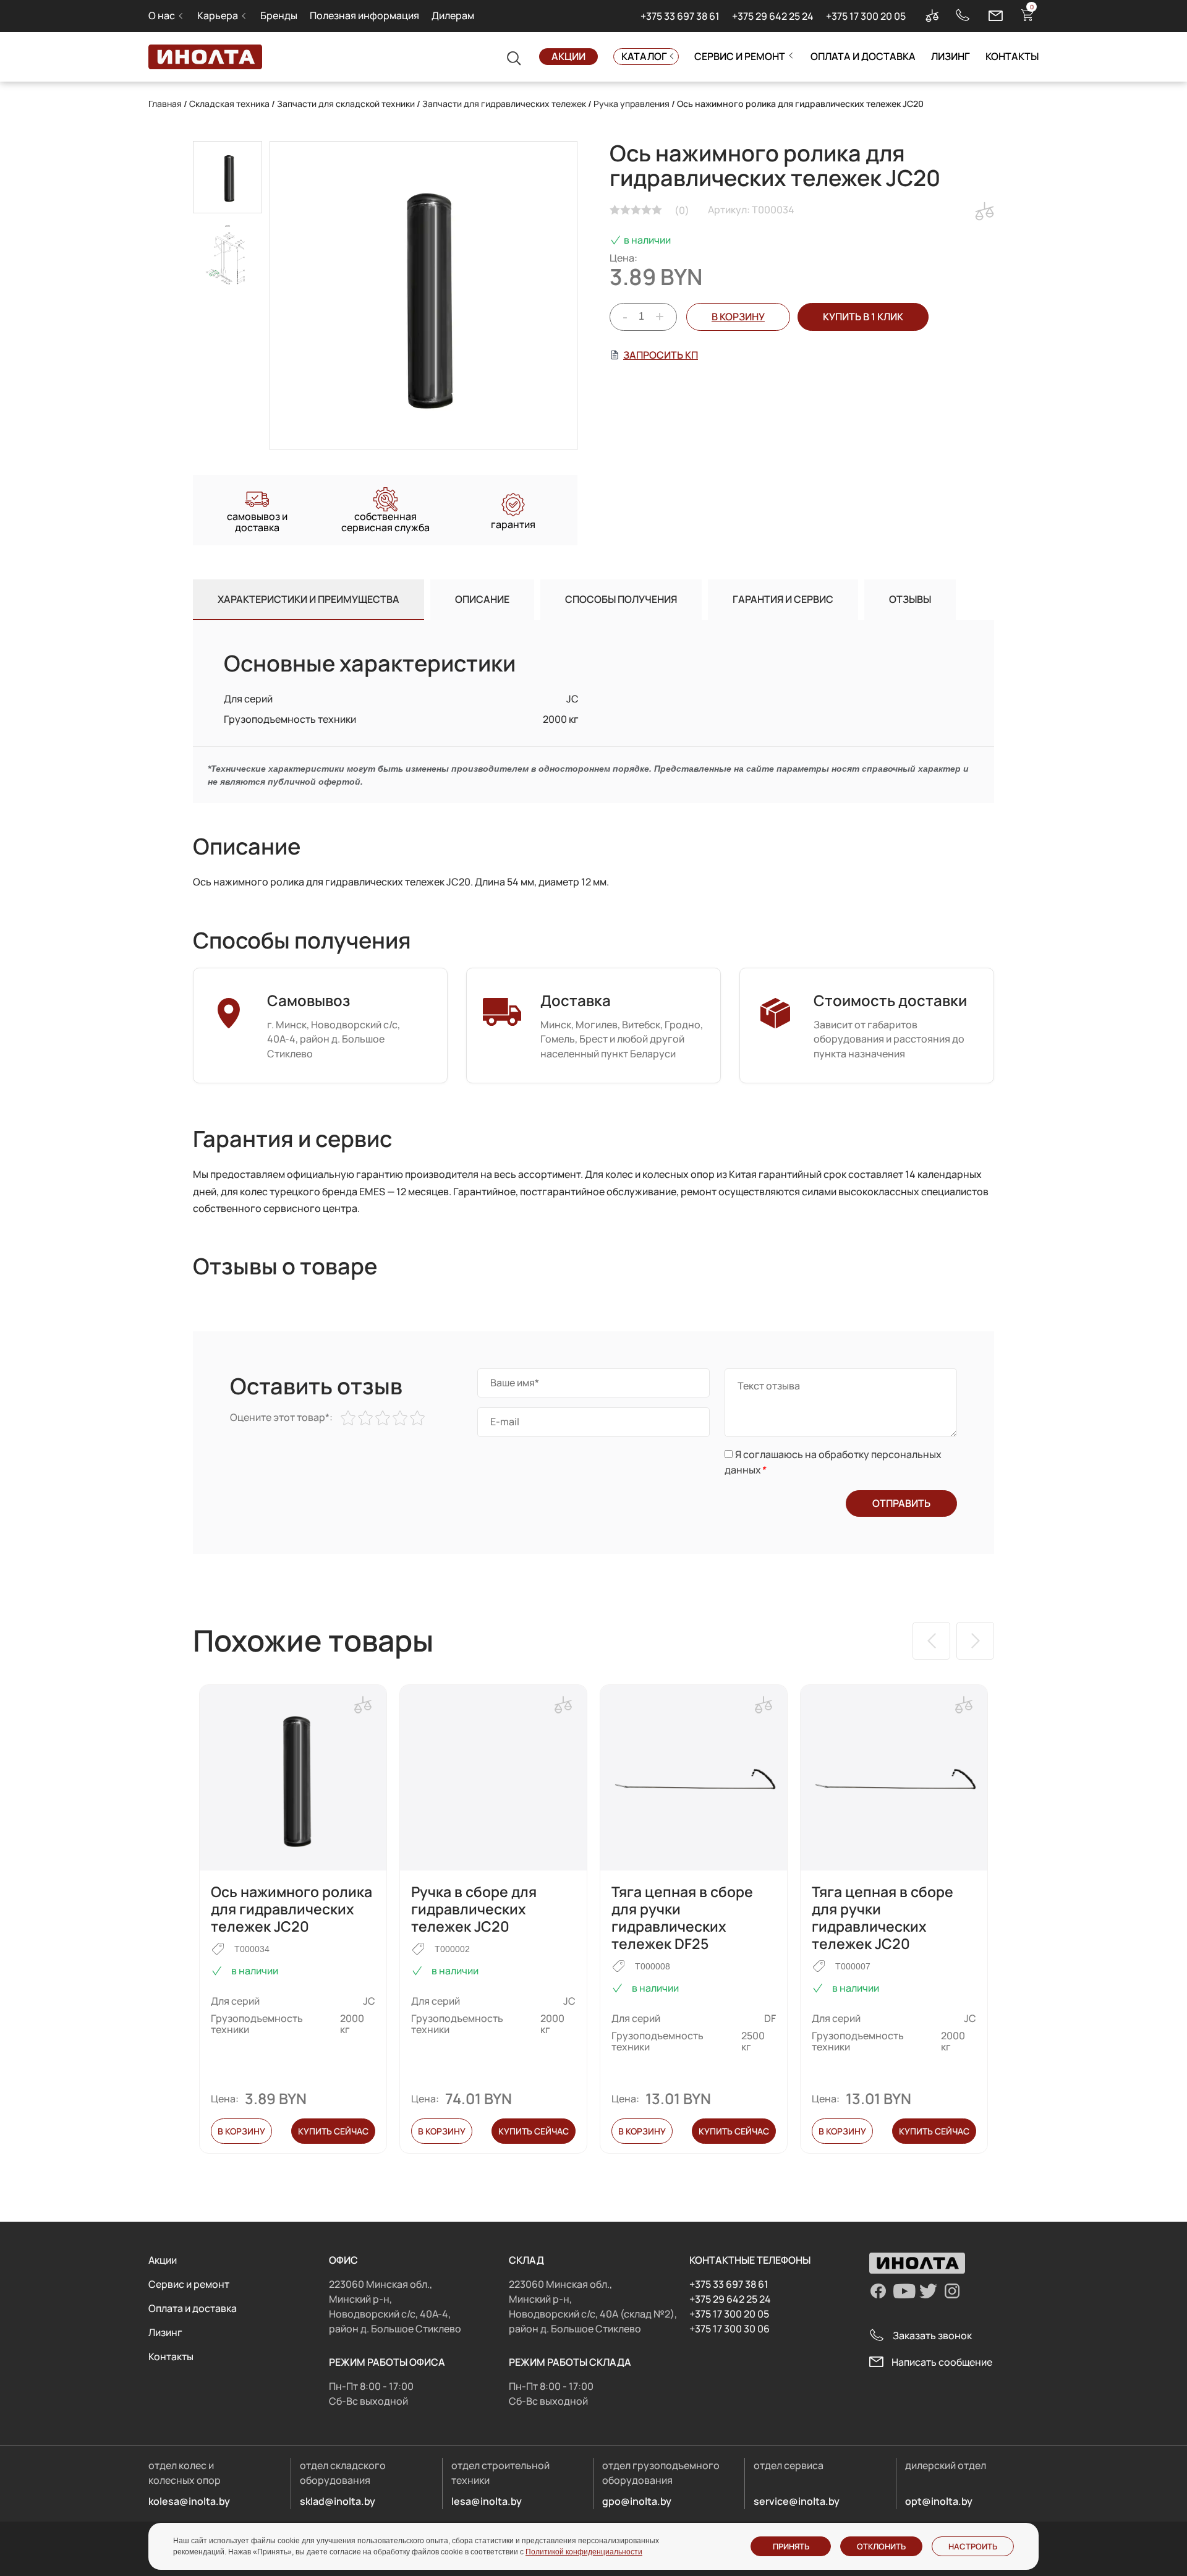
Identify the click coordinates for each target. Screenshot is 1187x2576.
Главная (165, 104)
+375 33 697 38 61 (680, 16)
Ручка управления (632, 104)
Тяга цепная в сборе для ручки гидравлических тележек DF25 (682, 1917)
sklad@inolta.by (338, 2501)
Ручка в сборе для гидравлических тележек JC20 (474, 1909)
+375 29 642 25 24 (773, 16)
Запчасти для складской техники (346, 104)
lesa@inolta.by (487, 2501)
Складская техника (229, 104)
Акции (568, 56)
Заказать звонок (932, 2335)
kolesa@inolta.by (189, 2501)
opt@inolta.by (939, 2501)
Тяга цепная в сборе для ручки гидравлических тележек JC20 (883, 1917)
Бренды (279, 15)
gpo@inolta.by (637, 2501)
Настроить (973, 2546)
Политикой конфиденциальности (584, 2552)
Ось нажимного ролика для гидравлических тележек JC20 (291, 1909)
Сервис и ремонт (740, 56)
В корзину (738, 317)
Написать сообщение (942, 2362)
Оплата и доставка (863, 56)
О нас (162, 15)
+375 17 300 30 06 (730, 2329)
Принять (791, 2546)
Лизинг (951, 56)
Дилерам (453, 15)
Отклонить (881, 2546)
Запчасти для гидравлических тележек (504, 104)
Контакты (1012, 56)
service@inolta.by (797, 2501)
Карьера (218, 15)
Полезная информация (364, 15)
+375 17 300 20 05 (866, 16)
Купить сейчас (333, 2131)
